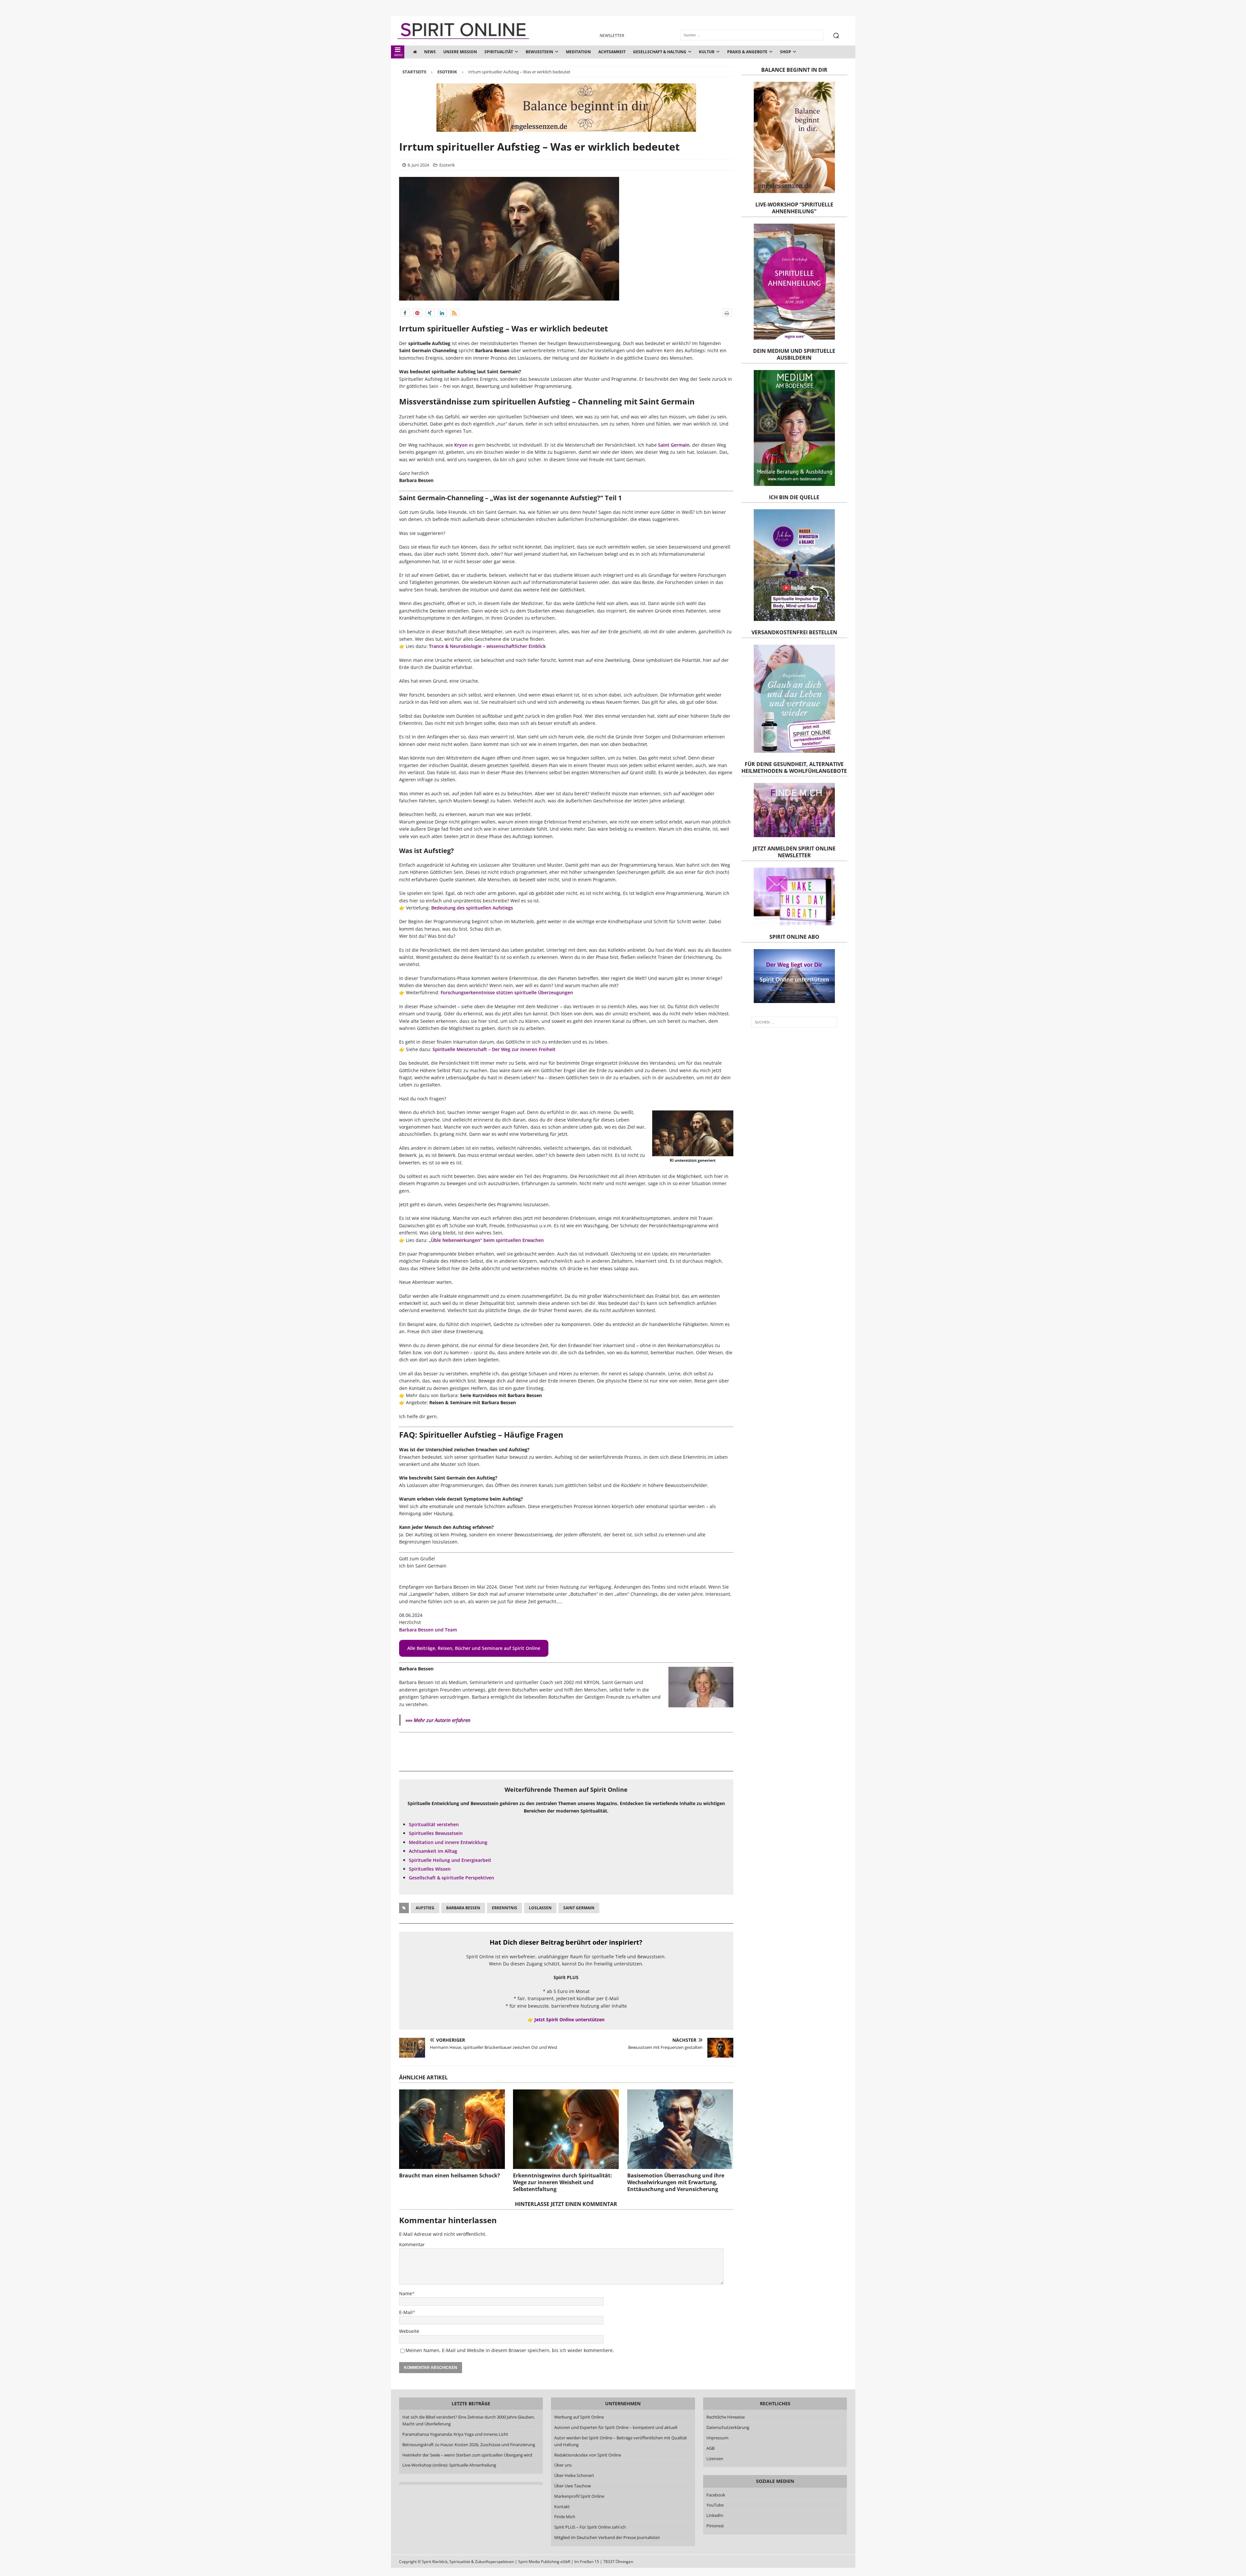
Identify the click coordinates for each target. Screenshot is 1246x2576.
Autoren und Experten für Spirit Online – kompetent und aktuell (616, 2427)
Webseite (409, 2331)
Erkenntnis (505, 1908)
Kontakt (562, 2507)
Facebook (716, 2495)
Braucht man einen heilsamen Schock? (450, 2175)
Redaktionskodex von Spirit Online (588, 2455)
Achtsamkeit (612, 52)
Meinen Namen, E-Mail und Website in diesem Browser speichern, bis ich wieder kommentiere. (510, 2350)
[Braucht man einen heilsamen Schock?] (452, 2129)
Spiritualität (499, 52)
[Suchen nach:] (794, 1022)
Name (406, 2293)
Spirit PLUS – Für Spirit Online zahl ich (590, 2527)
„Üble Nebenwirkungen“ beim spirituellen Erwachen (486, 1240)
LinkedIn (715, 2515)
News (430, 52)
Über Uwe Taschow (573, 2486)
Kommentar (412, 2244)
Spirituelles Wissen (430, 1869)
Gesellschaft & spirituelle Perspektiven (452, 1878)
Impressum (717, 2438)
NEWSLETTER (612, 36)
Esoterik (447, 165)
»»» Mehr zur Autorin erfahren (438, 1720)
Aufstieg (425, 1908)
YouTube (715, 2505)
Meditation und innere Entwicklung (448, 1842)
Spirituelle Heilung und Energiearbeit (450, 1860)
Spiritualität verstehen (434, 1824)
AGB (710, 2448)
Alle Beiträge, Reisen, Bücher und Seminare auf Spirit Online (474, 1648)
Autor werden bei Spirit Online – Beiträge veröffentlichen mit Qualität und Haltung (621, 2441)
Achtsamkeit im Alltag (433, 1851)
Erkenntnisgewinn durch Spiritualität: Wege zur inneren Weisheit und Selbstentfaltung (562, 2182)
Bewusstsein (539, 52)
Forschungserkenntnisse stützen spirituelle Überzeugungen (507, 992)
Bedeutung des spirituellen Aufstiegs (472, 908)
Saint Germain (674, 445)
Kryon (461, 445)
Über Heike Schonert (574, 2475)
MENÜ (399, 55)
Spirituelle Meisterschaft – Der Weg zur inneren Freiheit (494, 1049)
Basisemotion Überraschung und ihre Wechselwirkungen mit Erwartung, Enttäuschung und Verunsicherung (676, 2182)
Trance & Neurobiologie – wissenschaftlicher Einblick (487, 646)
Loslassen (540, 1908)
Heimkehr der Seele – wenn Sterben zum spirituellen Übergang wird (467, 2455)
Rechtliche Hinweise (726, 2417)
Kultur (707, 52)
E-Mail (406, 2312)
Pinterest (715, 2526)
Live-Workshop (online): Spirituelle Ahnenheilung (449, 2465)
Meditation (578, 52)
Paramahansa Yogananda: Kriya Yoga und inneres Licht (455, 2434)
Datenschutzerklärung (728, 2427)
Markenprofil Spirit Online (579, 2496)
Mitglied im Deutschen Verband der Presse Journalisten (607, 2537)
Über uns (563, 2465)
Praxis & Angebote (747, 52)
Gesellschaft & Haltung (660, 52)
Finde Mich (565, 2517)
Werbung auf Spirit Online (579, 2417)
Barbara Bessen (463, 1908)
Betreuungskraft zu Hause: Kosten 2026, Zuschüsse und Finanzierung (469, 2445)
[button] (405, 313)
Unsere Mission (460, 52)
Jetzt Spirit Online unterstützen (569, 2019)
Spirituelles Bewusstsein (436, 1833)
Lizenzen (715, 2458)
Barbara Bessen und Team (428, 1630)
